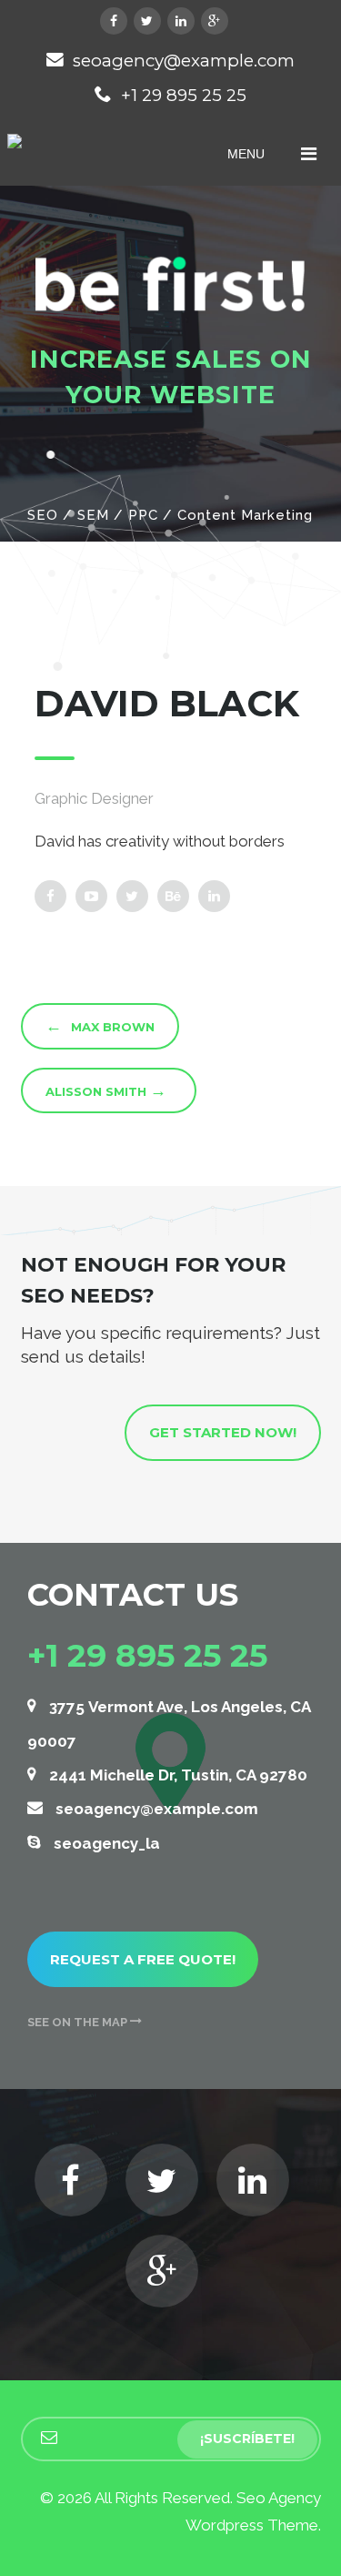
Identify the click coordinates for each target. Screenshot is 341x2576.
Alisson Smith (106, 1090)
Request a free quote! (143, 1959)
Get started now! (223, 1432)
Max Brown (100, 1026)
